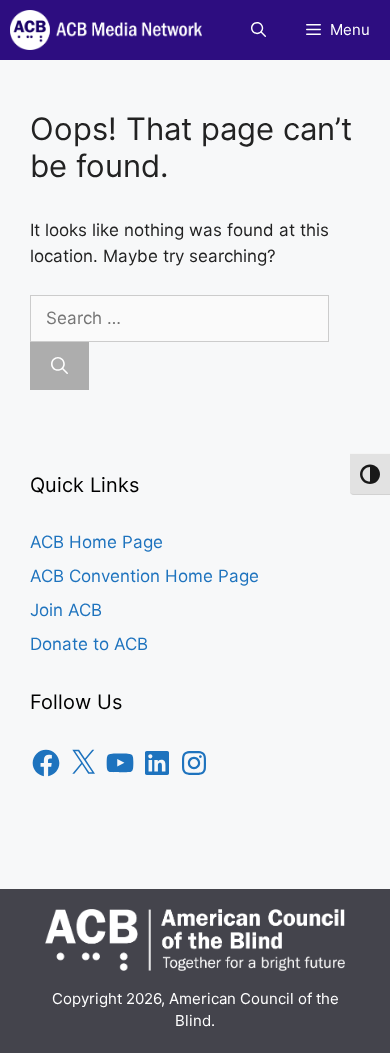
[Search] (59, 366)
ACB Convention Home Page (144, 576)
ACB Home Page (96, 542)
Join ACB (66, 610)
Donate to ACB (89, 644)
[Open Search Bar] (258, 30)
